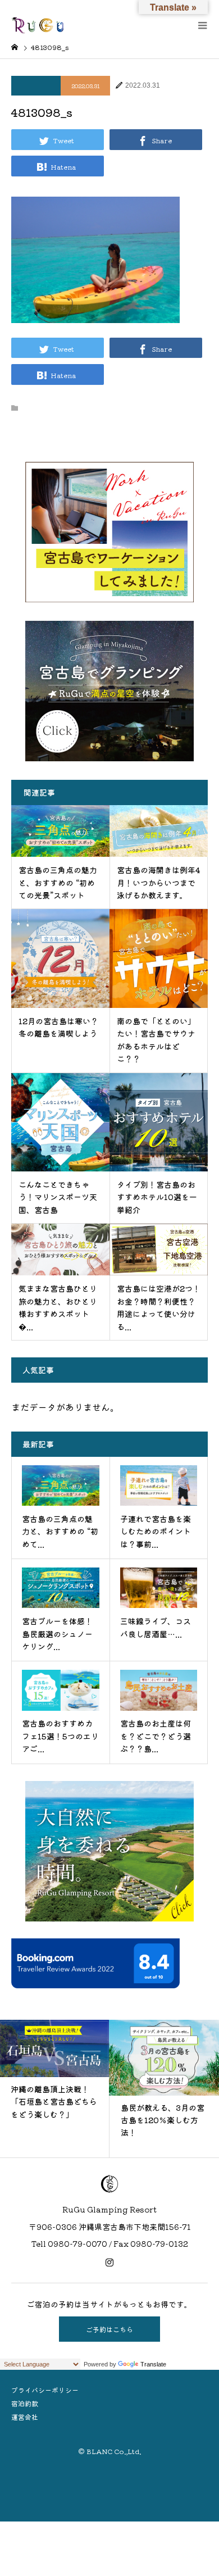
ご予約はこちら (109, 2329)
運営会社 (25, 2417)
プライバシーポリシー (45, 2390)
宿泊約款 (25, 2403)
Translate (153, 2364)
